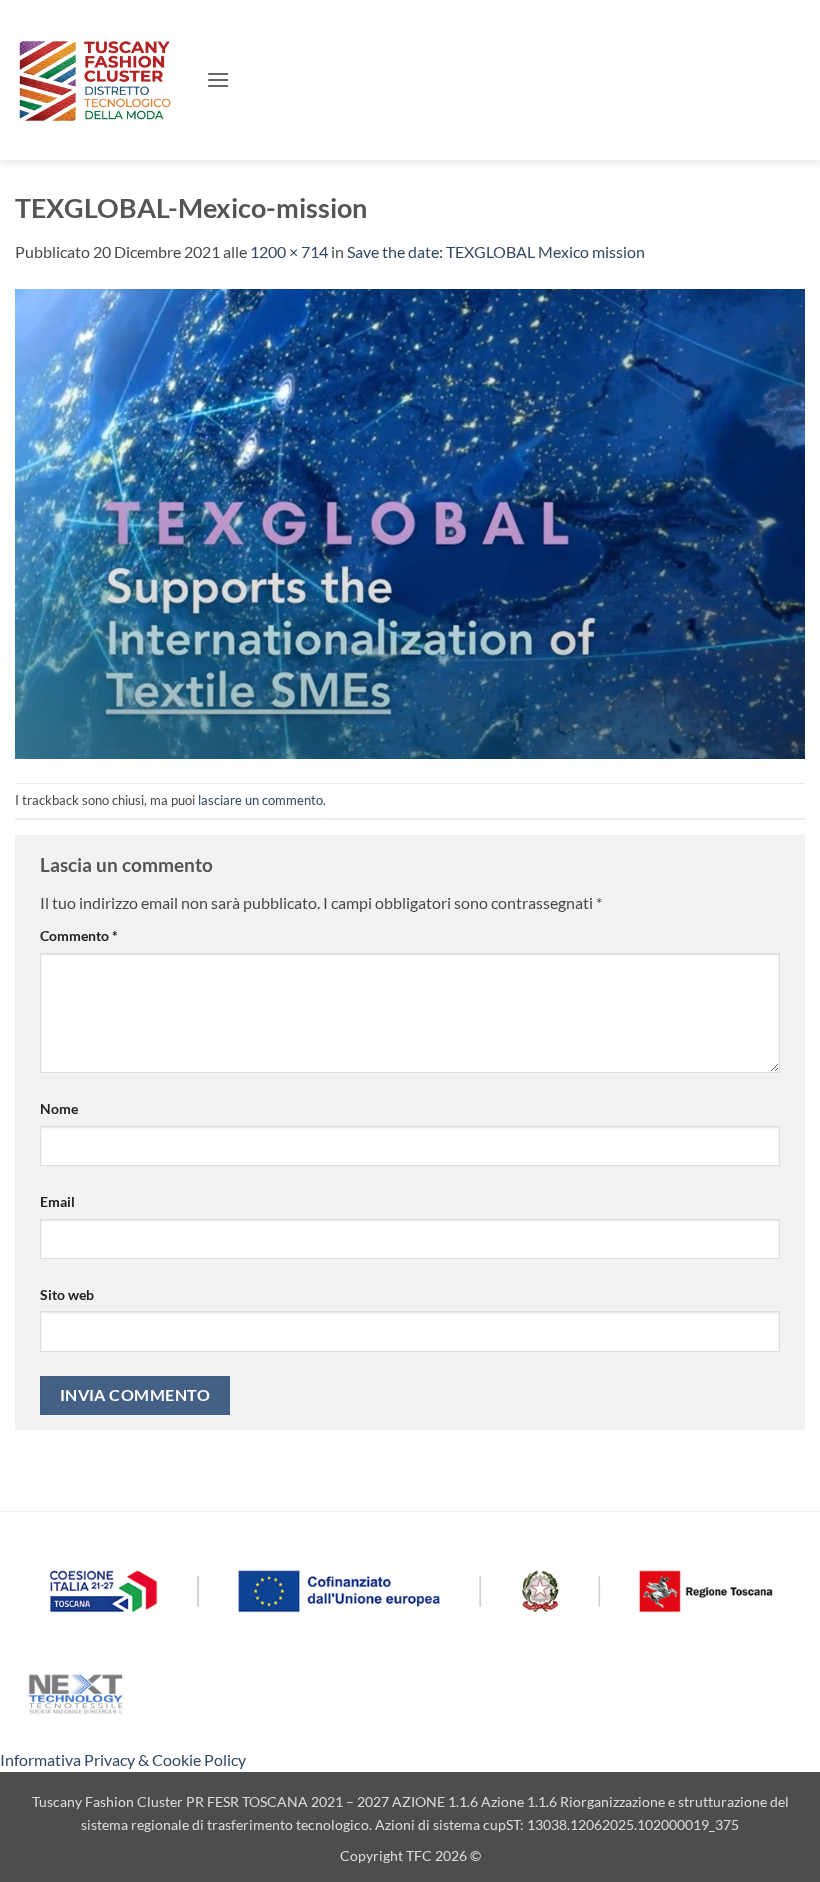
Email (57, 1201)
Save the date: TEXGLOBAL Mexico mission (496, 251)
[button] (218, 79)
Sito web (67, 1294)
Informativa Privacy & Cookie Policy (123, 1759)
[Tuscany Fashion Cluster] (103, 80)
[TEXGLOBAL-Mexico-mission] (410, 521)
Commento (79, 935)
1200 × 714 (289, 251)
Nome (59, 1108)
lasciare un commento (260, 800)
